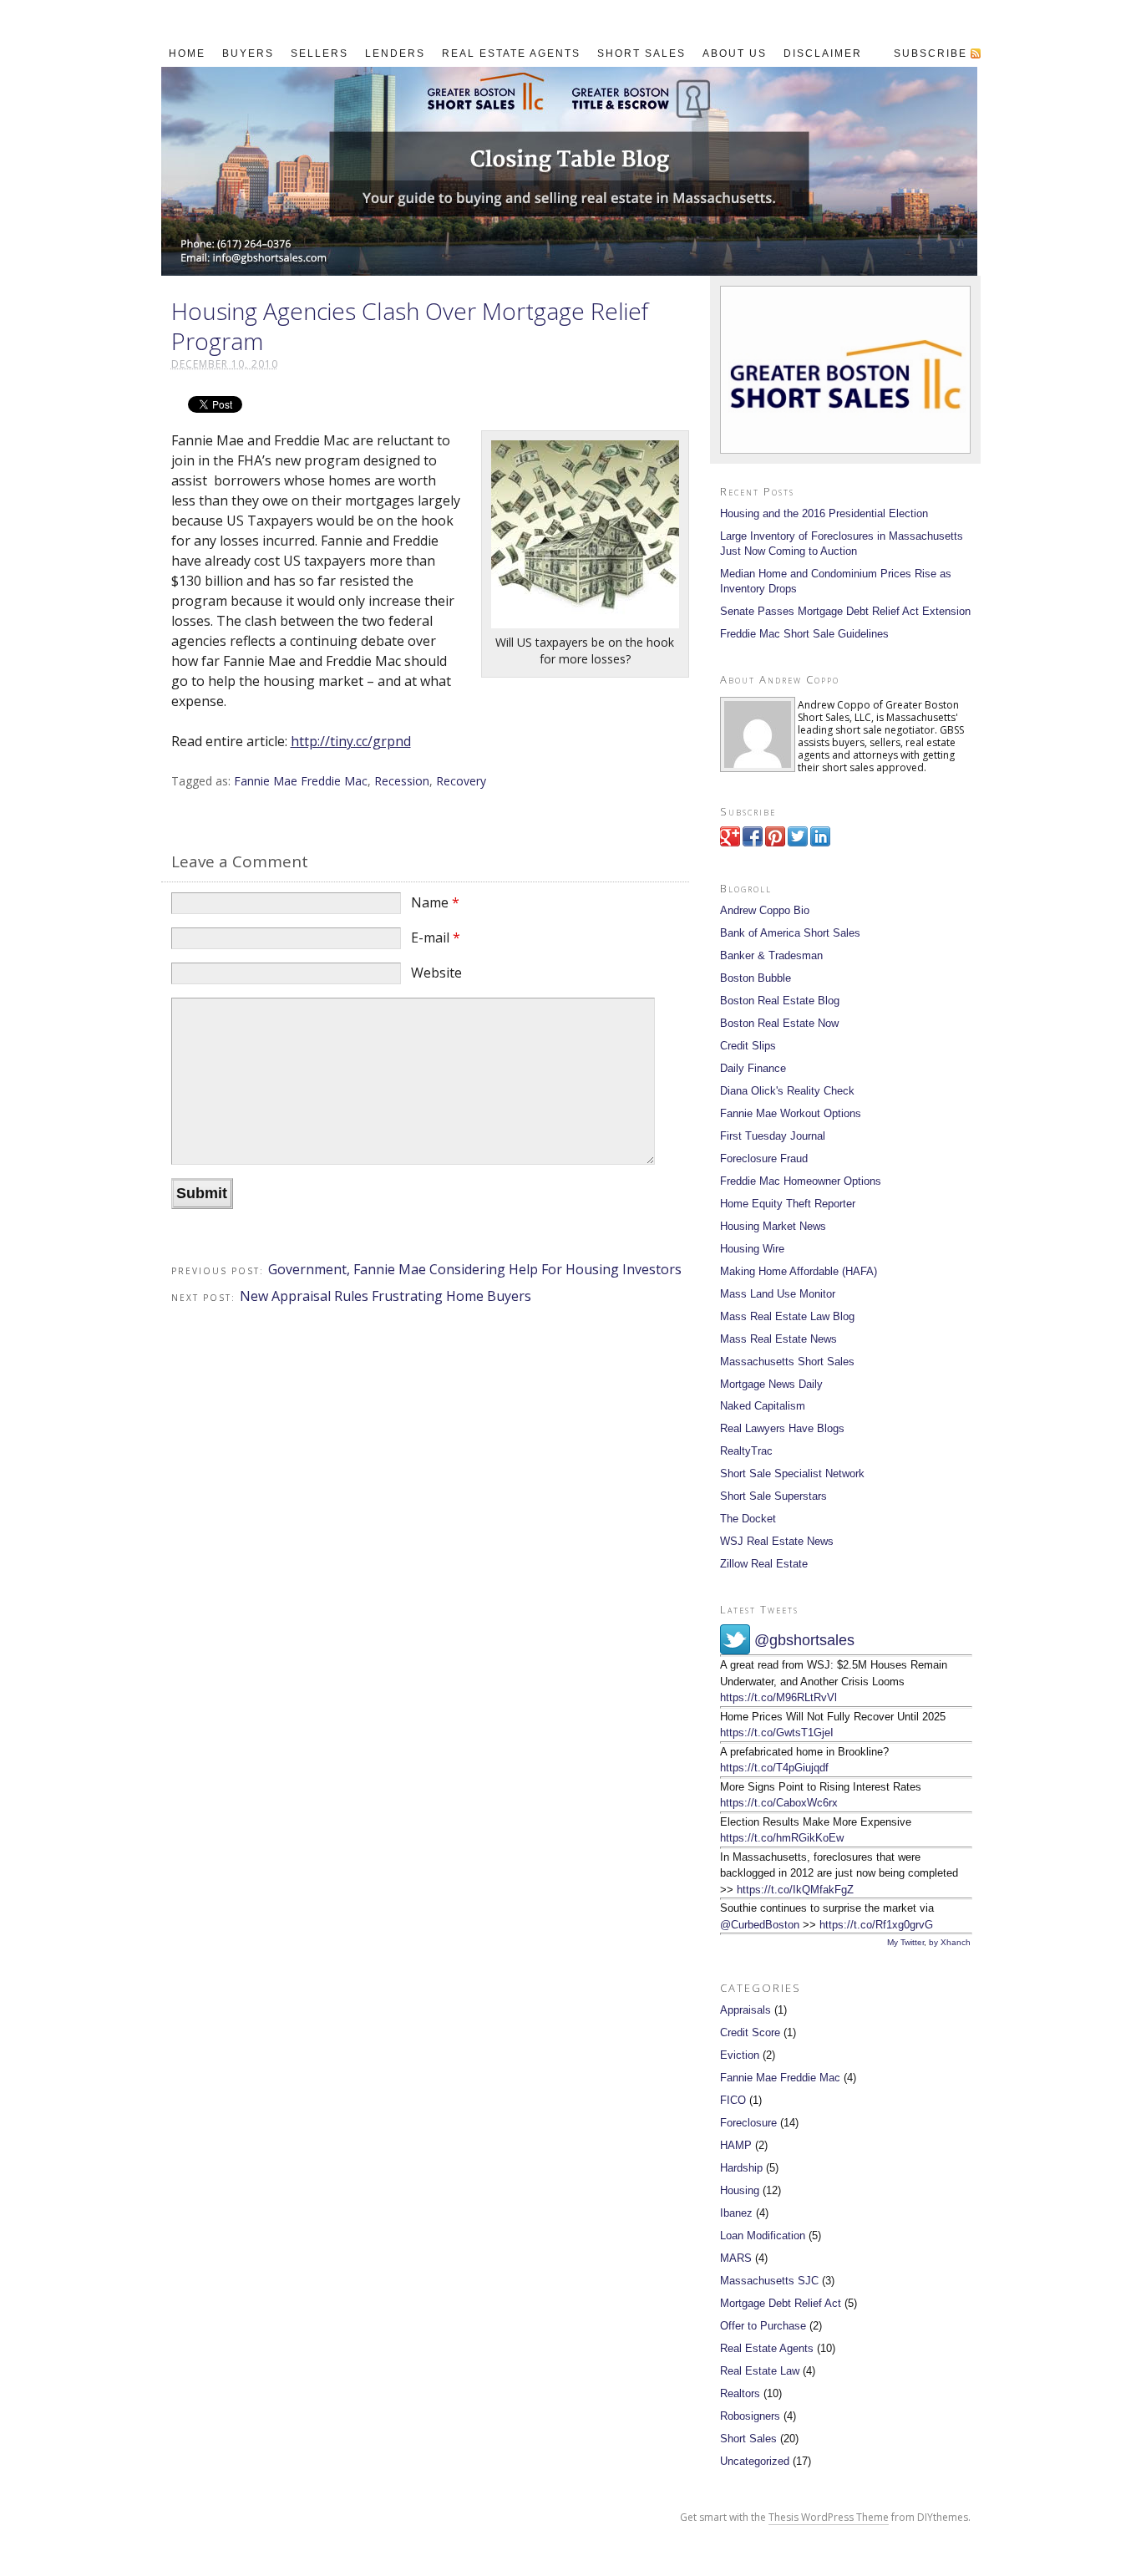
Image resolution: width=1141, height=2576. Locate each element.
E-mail (436, 937)
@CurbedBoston (760, 1925)
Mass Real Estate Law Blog (787, 1316)
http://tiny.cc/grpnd (351, 741)
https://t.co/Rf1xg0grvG (876, 1925)
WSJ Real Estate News (777, 1541)
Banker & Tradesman (771, 955)
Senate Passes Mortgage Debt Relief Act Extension (845, 611)
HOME (187, 53)
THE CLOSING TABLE (569, 171)
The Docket (748, 1519)
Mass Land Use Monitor (778, 1294)
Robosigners (750, 2416)
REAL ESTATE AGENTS (511, 53)
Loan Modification (763, 2236)
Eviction (740, 2055)
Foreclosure (748, 2123)
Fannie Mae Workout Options (791, 1113)
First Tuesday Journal (773, 1136)
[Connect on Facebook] (753, 843)
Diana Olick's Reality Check (787, 1091)
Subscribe (931, 53)
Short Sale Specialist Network (792, 1473)
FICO (733, 2100)
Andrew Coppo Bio (765, 910)
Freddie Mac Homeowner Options (801, 1181)
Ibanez (736, 2213)
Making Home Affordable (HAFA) (799, 1271)
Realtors (740, 2393)
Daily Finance (753, 1068)
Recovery (461, 781)
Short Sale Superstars (773, 1496)
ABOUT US (735, 53)
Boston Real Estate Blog (780, 1001)
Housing (740, 2190)
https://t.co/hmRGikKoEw (782, 1838)
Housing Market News (773, 1226)
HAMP (736, 2145)
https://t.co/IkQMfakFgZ (795, 1890)
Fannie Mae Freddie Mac (301, 781)
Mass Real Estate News (778, 1339)
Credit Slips (748, 1046)
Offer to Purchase (763, 2326)
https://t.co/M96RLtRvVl (778, 1697)
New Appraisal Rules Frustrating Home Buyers (385, 1296)
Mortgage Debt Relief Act (781, 2303)
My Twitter (905, 1942)
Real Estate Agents (767, 2348)
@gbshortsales (804, 1640)
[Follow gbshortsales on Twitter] (798, 843)
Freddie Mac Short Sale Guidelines (804, 634)
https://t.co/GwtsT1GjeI (777, 1733)
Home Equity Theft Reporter (788, 1204)
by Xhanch (950, 1942)
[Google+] (730, 843)
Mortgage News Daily (771, 1384)
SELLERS (319, 53)
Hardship (741, 2168)
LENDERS (395, 53)
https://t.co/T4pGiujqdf (774, 1768)
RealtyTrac (746, 1451)
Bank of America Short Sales (790, 933)
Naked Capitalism (763, 1406)
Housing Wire (752, 1249)
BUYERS (248, 53)
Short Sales (748, 2439)
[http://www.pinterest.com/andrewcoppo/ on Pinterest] (775, 843)
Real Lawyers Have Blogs (782, 1428)
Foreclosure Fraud (764, 1158)
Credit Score (750, 2032)
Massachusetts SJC (769, 2281)
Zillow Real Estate (764, 1564)
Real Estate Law (760, 2371)
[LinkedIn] (820, 843)
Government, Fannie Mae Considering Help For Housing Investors (475, 1269)
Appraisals (745, 2010)
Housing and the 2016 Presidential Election (824, 513)
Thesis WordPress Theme (829, 2517)
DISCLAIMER (823, 53)
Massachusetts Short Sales (787, 1362)
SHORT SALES (641, 53)
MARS (736, 2258)
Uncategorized (755, 2461)
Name (435, 902)
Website (436, 973)
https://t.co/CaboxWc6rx (779, 1803)
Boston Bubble (756, 978)
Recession (402, 781)
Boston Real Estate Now (779, 1023)
